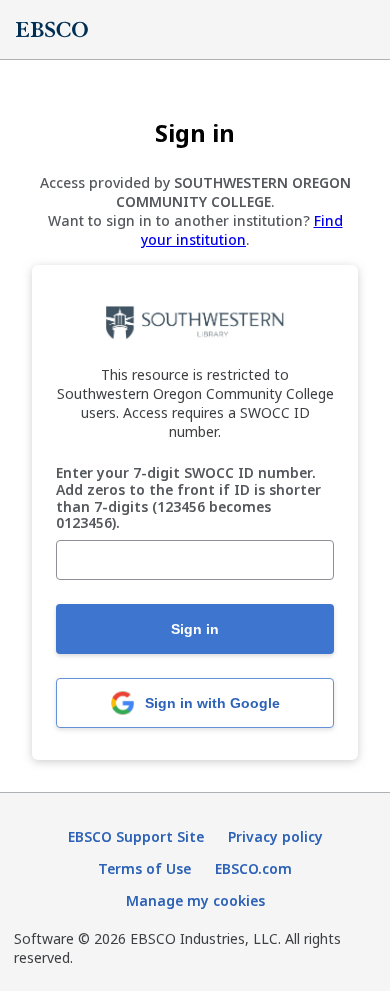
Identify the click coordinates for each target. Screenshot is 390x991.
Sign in (195, 629)
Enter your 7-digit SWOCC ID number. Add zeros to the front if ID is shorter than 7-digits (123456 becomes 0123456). (188, 498)
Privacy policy (275, 836)
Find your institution (242, 230)
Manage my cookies (195, 900)
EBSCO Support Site (136, 836)
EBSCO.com (253, 868)
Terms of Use (144, 868)
